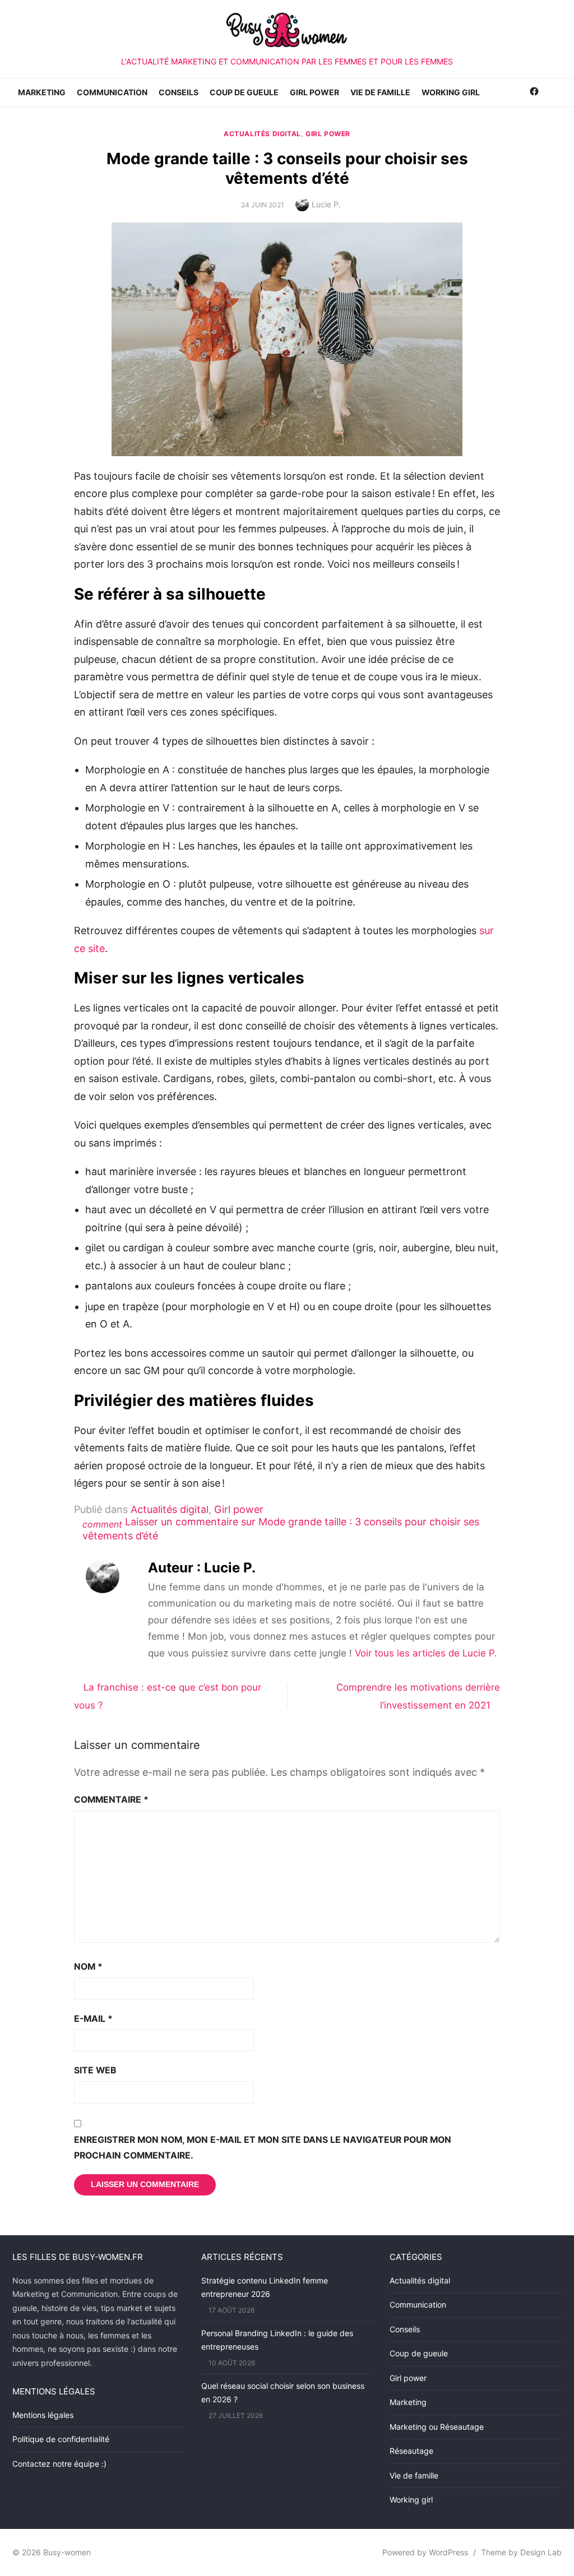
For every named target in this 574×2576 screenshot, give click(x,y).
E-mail (93, 2019)
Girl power (314, 92)
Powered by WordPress (425, 2552)
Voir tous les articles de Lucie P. (426, 1653)
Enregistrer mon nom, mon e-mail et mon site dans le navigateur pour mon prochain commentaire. (263, 2148)
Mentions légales (43, 2415)
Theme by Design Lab (521, 2552)
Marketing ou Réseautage (437, 2427)
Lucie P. (326, 204)
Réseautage (411, 2451)
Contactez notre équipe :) (59, 2464)
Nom (88, 1967)
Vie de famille (380, 92)
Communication (112, 92)
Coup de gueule (244, 92)
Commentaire (111, 1800)
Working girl (451, 92)
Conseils (179, 92)
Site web (95, 2070)
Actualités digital (262, 134)
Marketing (42, 92)
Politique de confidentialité (61, 2439)
